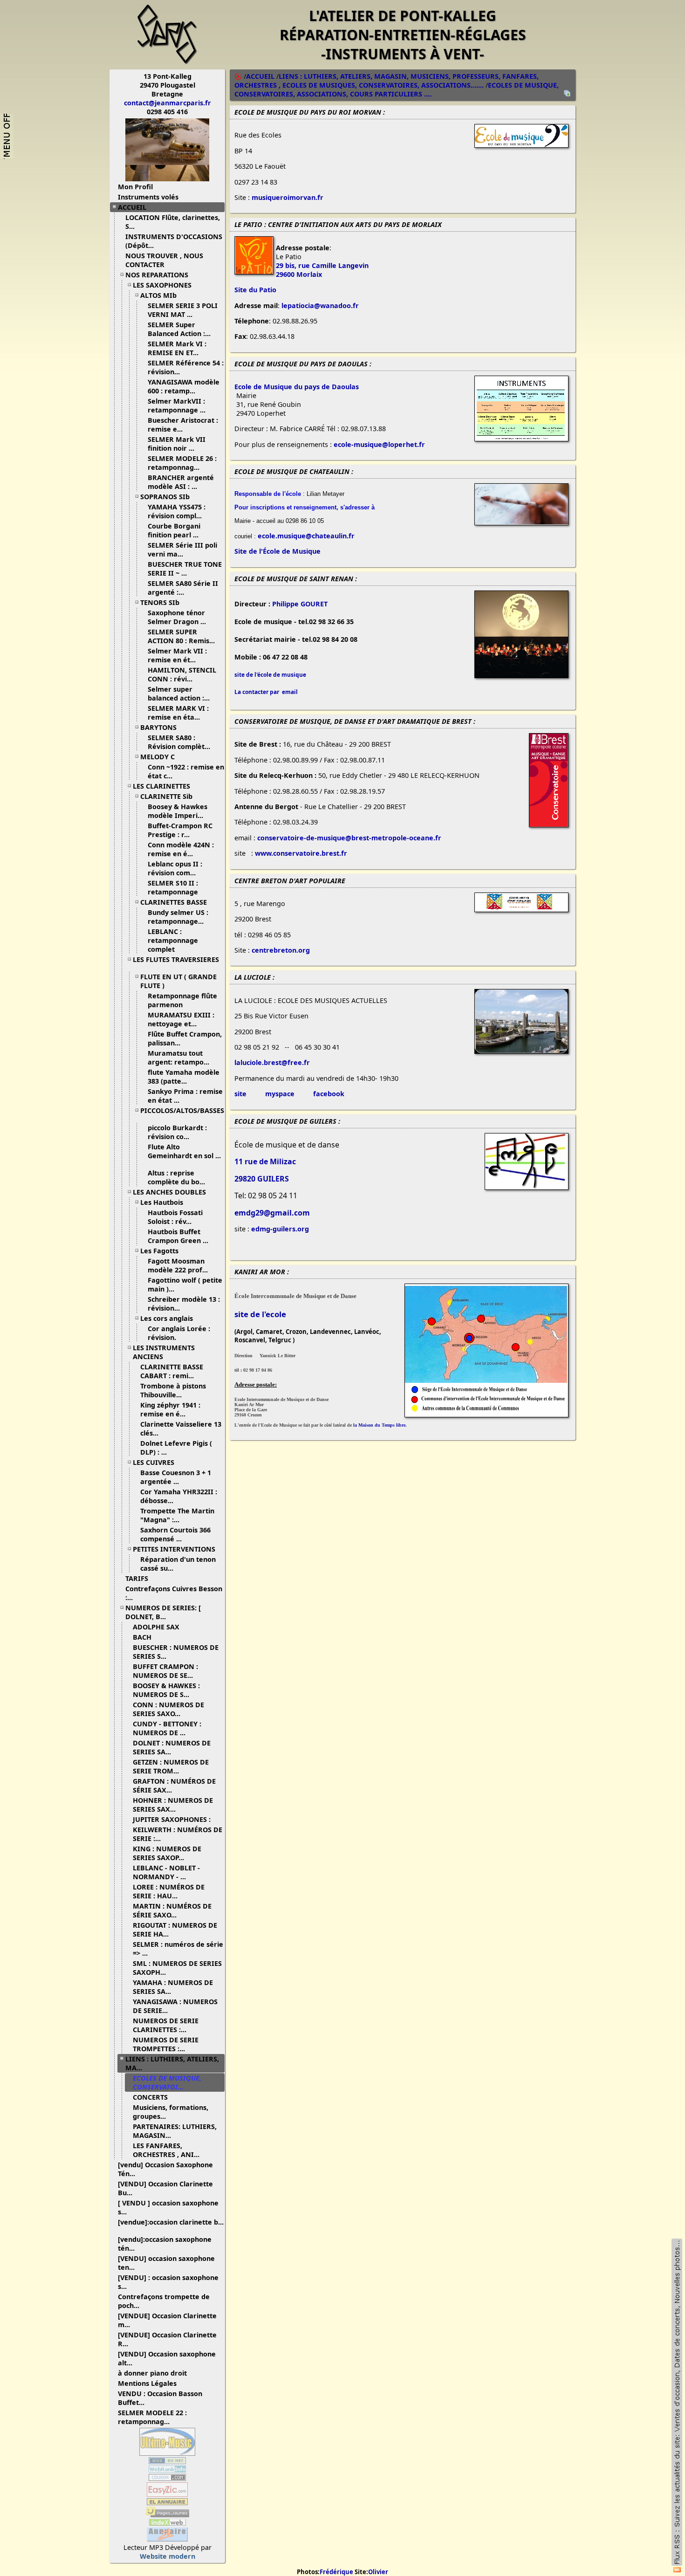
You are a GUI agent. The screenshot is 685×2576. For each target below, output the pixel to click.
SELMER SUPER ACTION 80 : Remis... (181, 636)
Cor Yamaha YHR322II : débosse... (179, 1496)
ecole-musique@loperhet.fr (379, 444)
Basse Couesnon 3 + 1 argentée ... (176, 1477)
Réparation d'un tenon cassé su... (178, 1564)
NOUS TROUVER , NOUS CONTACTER (164, 260)
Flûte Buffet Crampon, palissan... (185, 1038)
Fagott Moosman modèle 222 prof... (178, 1265)
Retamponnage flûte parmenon (182, 1000)
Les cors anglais (167, 1318)
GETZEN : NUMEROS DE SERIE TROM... (171, 1766)
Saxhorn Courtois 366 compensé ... (175, 1534)
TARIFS (137, 1578)
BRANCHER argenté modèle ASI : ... (181, 482)
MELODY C (158, 757)
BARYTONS (158, 727)
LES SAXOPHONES (162, 285)
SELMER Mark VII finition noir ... (177, 444)
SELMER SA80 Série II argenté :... (183, 588)
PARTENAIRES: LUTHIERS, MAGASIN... (175, 2131)
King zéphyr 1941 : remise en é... (170, 1409)
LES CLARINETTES (161, 786)
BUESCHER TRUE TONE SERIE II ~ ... (185, 569)
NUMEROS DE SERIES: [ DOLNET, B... (163, 1612)
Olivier (378, 2572)
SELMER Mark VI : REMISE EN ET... (177, 348)
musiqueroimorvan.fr (288, 197)
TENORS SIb (160, 602)
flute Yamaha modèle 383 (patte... (184, 1077)
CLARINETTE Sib (166, 796)
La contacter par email (266, 692)
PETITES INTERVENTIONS (174, 1549)
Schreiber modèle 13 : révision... (184, 1304)
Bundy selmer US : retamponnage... (178, 917)
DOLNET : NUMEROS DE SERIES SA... (172, 1747)
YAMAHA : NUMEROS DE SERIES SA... (173, 1987)
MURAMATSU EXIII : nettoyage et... (181, 1019)
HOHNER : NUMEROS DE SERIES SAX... (173, 1805)
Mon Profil (135, 187)
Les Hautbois (162, 1202)
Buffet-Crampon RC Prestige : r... (180, 830)
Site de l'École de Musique (277, 551)
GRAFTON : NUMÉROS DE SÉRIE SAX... (174, 1786)
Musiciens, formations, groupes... (171, 2112)
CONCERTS (150, 2097)
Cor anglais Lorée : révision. (179, 1333)
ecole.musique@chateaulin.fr (306, 536)
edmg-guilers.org (280, 1229)
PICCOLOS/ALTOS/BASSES (182, 1110)
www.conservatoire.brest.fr (301, 853)
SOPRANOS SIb (165, 497)
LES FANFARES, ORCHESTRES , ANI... (166, 2150)
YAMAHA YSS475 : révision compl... (177, 511)
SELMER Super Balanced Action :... (179, 329)
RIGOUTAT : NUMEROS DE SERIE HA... (175, 1930)
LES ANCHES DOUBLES (169, 1192)
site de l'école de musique (270, 675)
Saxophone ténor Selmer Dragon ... (177, 617)
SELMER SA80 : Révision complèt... (179, 742)
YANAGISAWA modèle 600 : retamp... (184, 386)
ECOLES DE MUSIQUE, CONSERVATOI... (167, 2082)
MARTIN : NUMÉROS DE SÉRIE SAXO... (172, 1910)
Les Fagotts (159, 1251)
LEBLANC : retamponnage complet (173, 940)
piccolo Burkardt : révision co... (177, 1132)
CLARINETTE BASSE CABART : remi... (172, 1371)
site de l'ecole (260, 1314)
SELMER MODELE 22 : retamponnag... (152, 2417)
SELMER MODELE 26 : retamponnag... (182, 463)
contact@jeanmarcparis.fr (168, 103)
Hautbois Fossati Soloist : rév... (175, 1217)
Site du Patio (255, 290)
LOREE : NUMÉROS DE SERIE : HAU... (169, 1891)
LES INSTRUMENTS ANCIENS (164, 1352)
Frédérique (336, 2572)
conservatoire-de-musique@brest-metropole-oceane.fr (349, 838)
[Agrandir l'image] (521, 145)
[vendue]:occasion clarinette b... (171, 2222)
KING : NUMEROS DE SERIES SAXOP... (167, 1853)
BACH (142, 1637)
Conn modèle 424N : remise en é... (181, 849)
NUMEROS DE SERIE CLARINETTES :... (166, 2025)
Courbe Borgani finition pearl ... (174, 530)
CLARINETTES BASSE (174, 902)
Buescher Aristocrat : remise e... (183, 425)
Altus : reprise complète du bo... (176, 1177)
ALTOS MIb (158, 295)
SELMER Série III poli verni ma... (182, 550)
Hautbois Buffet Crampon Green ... (178, 1236)
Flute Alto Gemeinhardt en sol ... (184, 1151)
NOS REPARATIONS (157, 275)
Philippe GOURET (300, 604)
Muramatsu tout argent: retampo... (178, 1058)
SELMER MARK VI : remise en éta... (178, 713)
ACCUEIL (132, 207)
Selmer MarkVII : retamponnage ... (177, 405)
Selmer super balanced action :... (179, 694)
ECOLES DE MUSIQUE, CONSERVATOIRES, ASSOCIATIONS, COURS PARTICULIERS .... (397, 89)
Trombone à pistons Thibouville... (173, 1390)
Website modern (168, 2556)
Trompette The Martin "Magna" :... (177, 1515)
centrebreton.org (281, 950)
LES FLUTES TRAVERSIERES (176, 959)
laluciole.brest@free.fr (272, 1062)
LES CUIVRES (154, 1462)
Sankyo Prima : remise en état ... (185, 1096)
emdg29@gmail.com (272, 1213)
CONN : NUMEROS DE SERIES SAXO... (168, 1709)
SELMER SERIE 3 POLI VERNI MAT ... (183, 310)
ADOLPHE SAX (156, 1627)
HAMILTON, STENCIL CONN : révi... (182, 674)
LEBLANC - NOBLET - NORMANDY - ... (166, 1872)
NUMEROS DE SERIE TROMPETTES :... (166, 2044)
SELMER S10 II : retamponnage (174, 887)
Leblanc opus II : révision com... (175, 868)
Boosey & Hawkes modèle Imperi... (178, 811)
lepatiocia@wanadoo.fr (320, 306)
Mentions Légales (147, 2383)
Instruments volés (148, 197)
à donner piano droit (152, 2373)
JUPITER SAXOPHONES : (172, 1819)
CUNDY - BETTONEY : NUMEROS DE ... (167, 1728)
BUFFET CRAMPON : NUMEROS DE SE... (165, 1671)
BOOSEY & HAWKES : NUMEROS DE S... (166, 1690)
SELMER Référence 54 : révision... (186, 367)
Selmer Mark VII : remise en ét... (177, 655)
